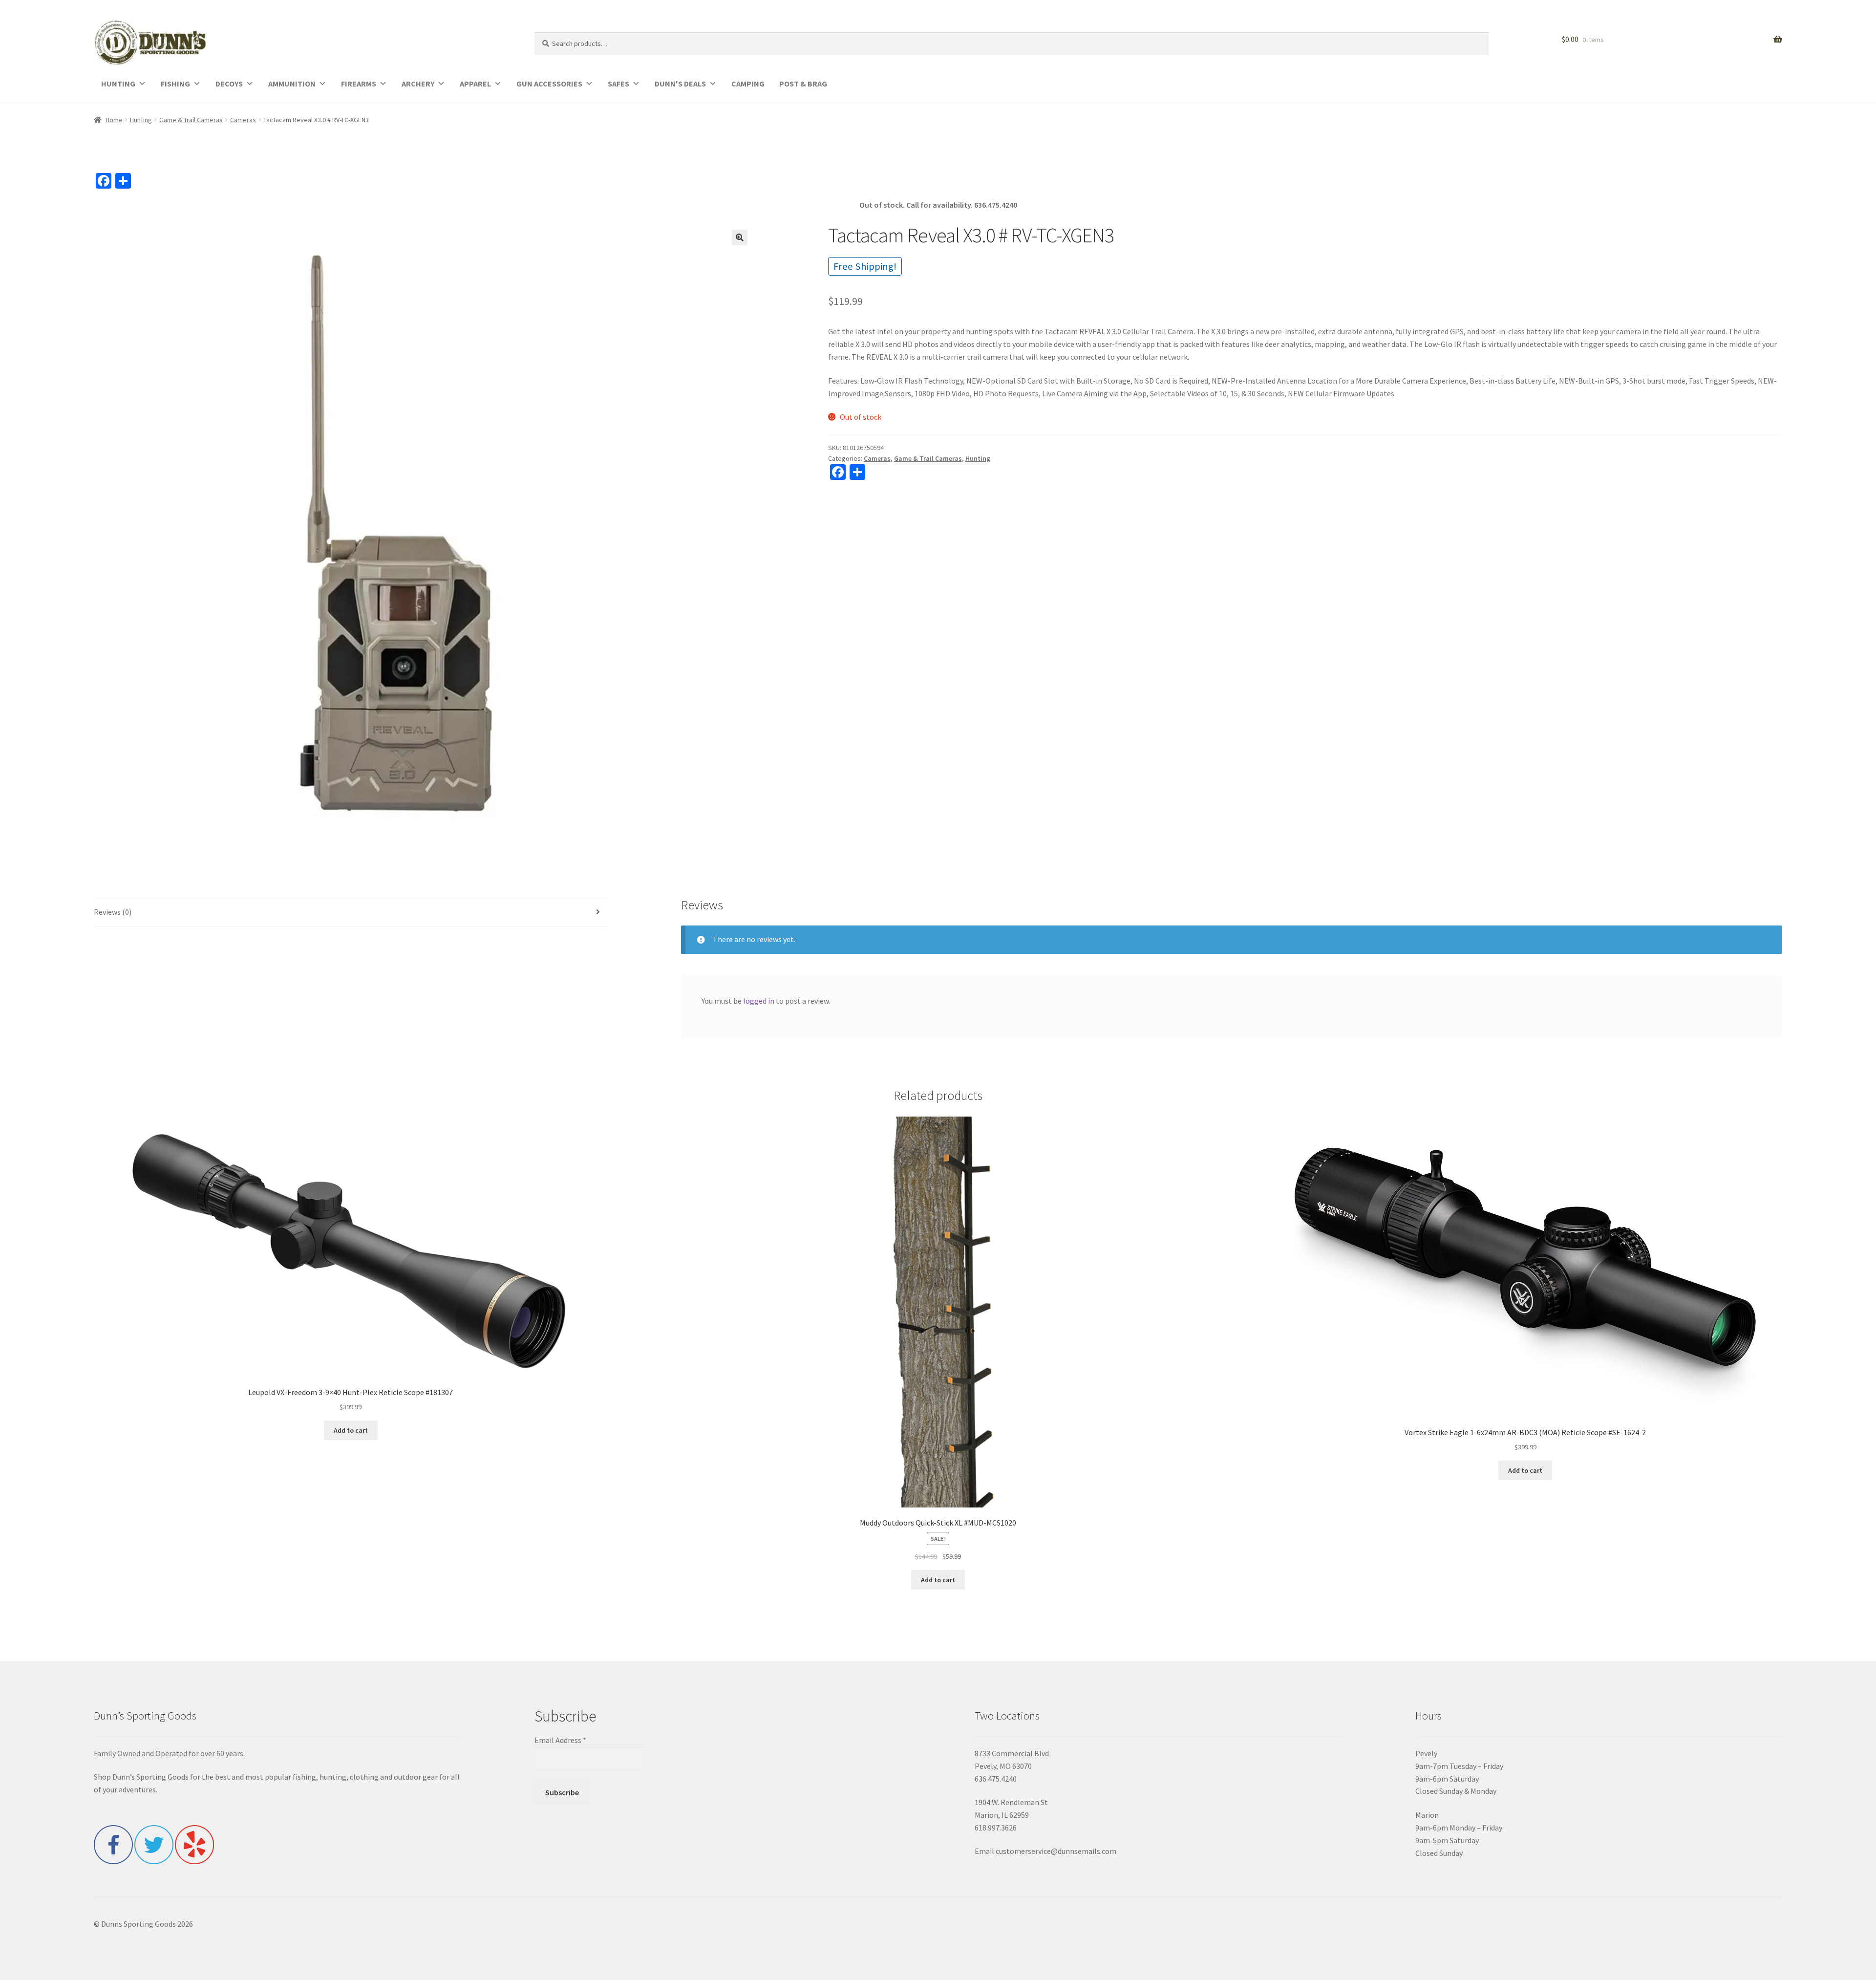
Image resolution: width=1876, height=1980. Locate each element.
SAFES (618, 84)
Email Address (560, 1740)
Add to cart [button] (351, 1430)
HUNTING (118, 84)
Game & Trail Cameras (191, 120)
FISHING (175, 84)
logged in (759, 1001)
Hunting (141, 120)
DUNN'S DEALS (680, 84)
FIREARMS (359, 84)
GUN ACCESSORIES (549, 84)
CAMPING (748, 84)
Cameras (243, 120)
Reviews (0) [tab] (113, 912)
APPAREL (475, 84)
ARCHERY (418, 84)
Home (114, 120)
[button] (740, 237)
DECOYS (229, 84)
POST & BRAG (803, 84)
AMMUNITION (292, 84)
